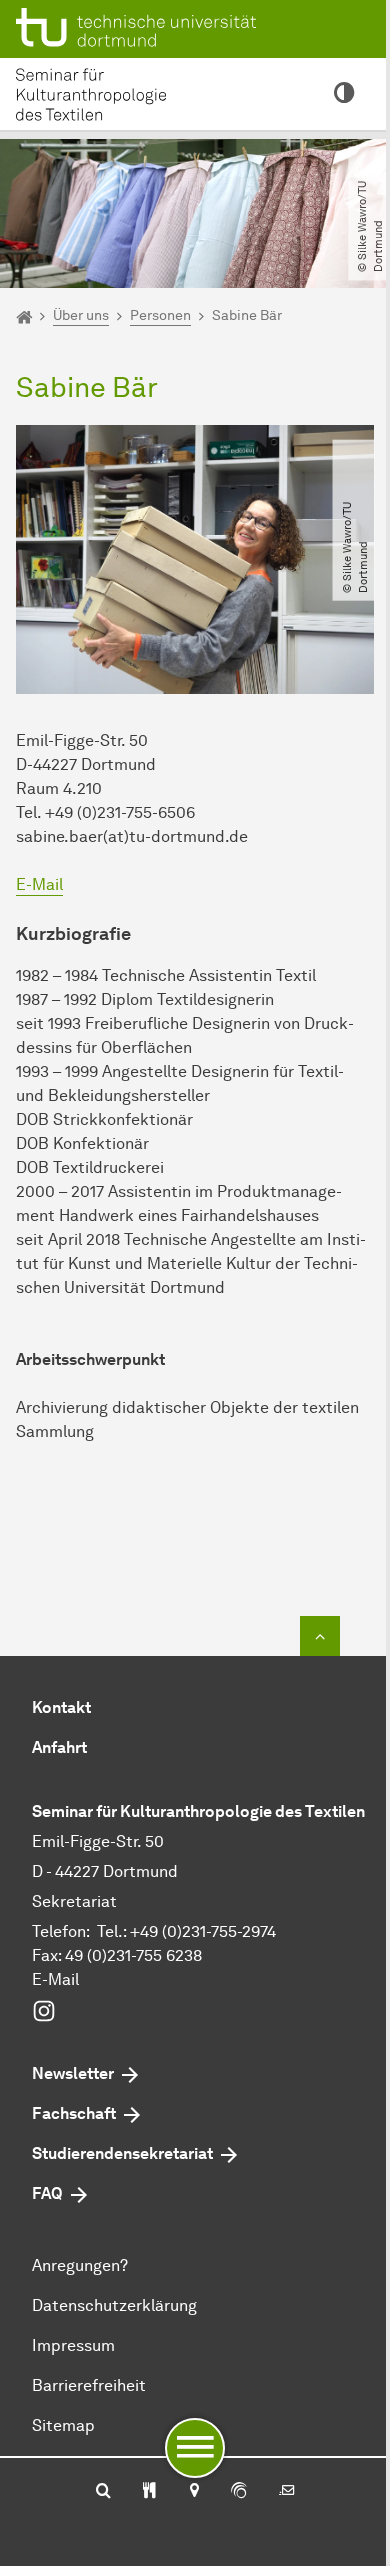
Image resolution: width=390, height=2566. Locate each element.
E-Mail (39, 884)
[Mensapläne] (149, 2492)
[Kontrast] (344, 94)
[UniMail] (287, 2492)
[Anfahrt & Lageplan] (193, 2492)
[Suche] (103, 2492)
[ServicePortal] (239, 2492)
